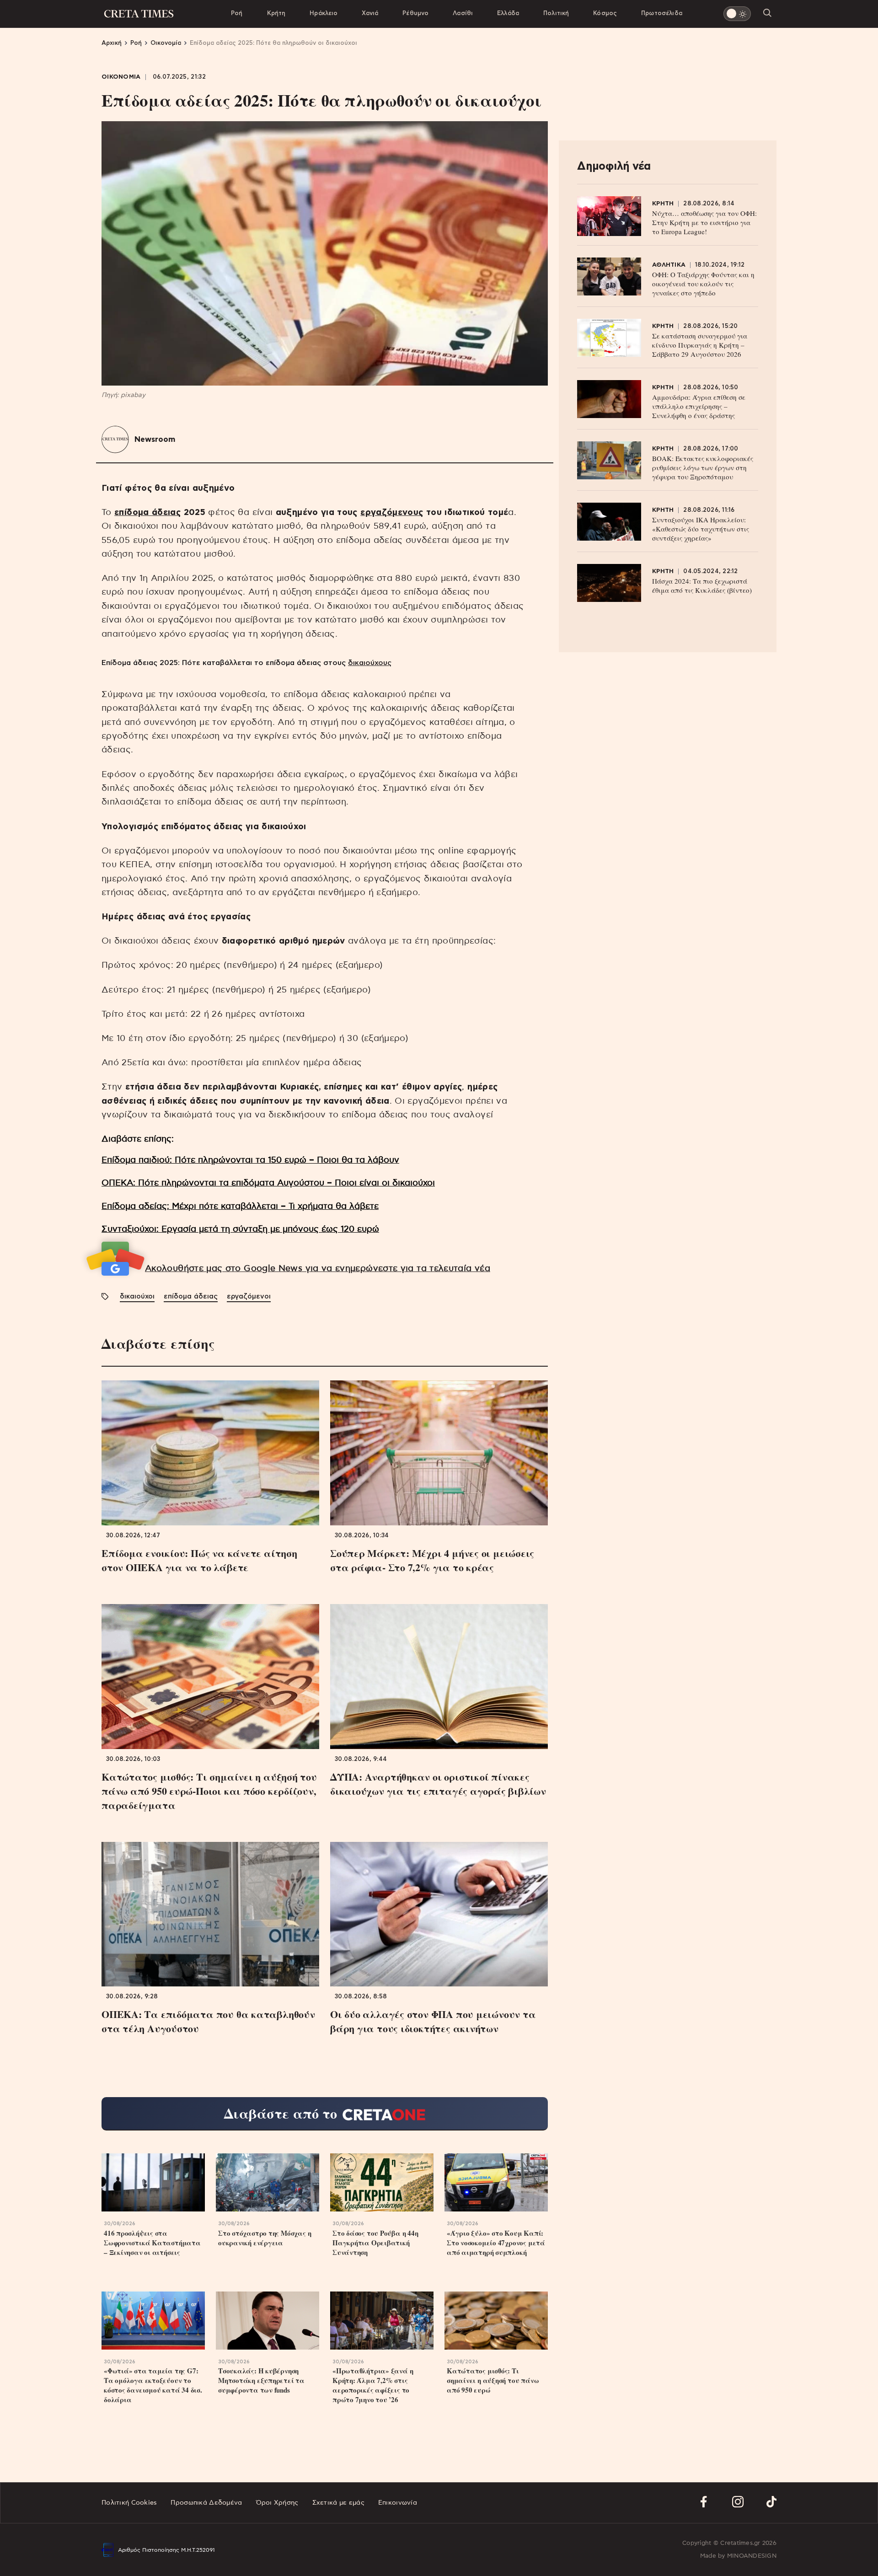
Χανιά (370, 13)
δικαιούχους (370, 663)
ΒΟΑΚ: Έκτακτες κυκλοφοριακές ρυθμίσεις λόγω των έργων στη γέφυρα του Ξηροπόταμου (703, 467)
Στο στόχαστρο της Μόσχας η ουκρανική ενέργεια (265, 2238)
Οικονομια (121, 77)
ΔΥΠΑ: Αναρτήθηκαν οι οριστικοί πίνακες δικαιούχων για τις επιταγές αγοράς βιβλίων (438, 1784)
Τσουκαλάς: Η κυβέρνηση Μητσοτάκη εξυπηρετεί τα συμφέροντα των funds (261, 2380)
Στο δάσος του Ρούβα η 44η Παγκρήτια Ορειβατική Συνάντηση (375, 2243)
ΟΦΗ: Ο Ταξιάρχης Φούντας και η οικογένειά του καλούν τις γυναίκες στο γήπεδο (703, 284)
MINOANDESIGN (752, 2556)
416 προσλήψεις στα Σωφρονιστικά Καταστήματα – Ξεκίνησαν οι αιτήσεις (152, 2243)
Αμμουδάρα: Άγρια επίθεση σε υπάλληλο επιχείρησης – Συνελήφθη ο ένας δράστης (699, 406)
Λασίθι (463, 13)
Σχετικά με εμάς (338, 2503)
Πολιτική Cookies (129, 2503)
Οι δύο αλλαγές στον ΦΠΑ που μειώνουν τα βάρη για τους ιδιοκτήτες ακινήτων (433, 2021)
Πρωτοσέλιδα (662, 13)
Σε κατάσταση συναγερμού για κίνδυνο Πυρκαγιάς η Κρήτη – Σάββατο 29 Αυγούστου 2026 (700, 345)
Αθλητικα (669, 265)
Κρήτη (276, 13)
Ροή (237, 13)
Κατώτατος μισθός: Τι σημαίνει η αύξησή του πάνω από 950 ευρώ (493, 2380)
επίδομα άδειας (147, 513)
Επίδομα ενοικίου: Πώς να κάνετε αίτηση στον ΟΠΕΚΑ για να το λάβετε (199, 1560)
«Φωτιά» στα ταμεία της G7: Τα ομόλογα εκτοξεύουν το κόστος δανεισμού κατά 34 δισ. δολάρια (153, 2385)
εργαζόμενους (392, 513)
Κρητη (663, 204)
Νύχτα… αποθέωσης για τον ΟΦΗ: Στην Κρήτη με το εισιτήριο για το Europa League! (704, 222)
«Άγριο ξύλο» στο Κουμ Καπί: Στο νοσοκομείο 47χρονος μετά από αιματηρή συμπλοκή (496, 2243)
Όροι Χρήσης (277, 2503)
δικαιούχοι (137, 1296)
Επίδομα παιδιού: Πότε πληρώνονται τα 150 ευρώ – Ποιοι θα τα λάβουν (250, 1160)
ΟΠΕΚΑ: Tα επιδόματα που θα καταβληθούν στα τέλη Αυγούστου (208, 2021)
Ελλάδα (508, 13)
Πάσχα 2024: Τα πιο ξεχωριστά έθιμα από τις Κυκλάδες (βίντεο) (702, 585)
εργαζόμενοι (249, 1296)
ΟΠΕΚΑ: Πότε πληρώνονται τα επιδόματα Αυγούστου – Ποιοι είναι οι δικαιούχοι (268, 1183)
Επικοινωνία (398, 2503)
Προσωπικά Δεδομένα (206, 2503)
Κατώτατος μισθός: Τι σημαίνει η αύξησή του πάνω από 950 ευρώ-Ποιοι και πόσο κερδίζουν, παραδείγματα (209, 1791)
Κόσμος (605, 13)
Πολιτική (556, 13)
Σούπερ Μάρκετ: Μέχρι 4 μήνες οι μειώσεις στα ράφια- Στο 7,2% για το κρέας (432, 1560)
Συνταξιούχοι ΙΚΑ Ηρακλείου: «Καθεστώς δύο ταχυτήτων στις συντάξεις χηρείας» (701, 529)
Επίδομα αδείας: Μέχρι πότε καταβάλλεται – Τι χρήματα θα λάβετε (240, 1206)
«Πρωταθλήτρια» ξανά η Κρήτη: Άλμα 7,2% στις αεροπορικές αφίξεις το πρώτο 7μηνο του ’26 (373, 2385)
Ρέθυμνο (415, 13)
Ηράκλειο (324, 13)
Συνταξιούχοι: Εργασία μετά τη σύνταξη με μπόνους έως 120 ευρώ (240, 1229)
